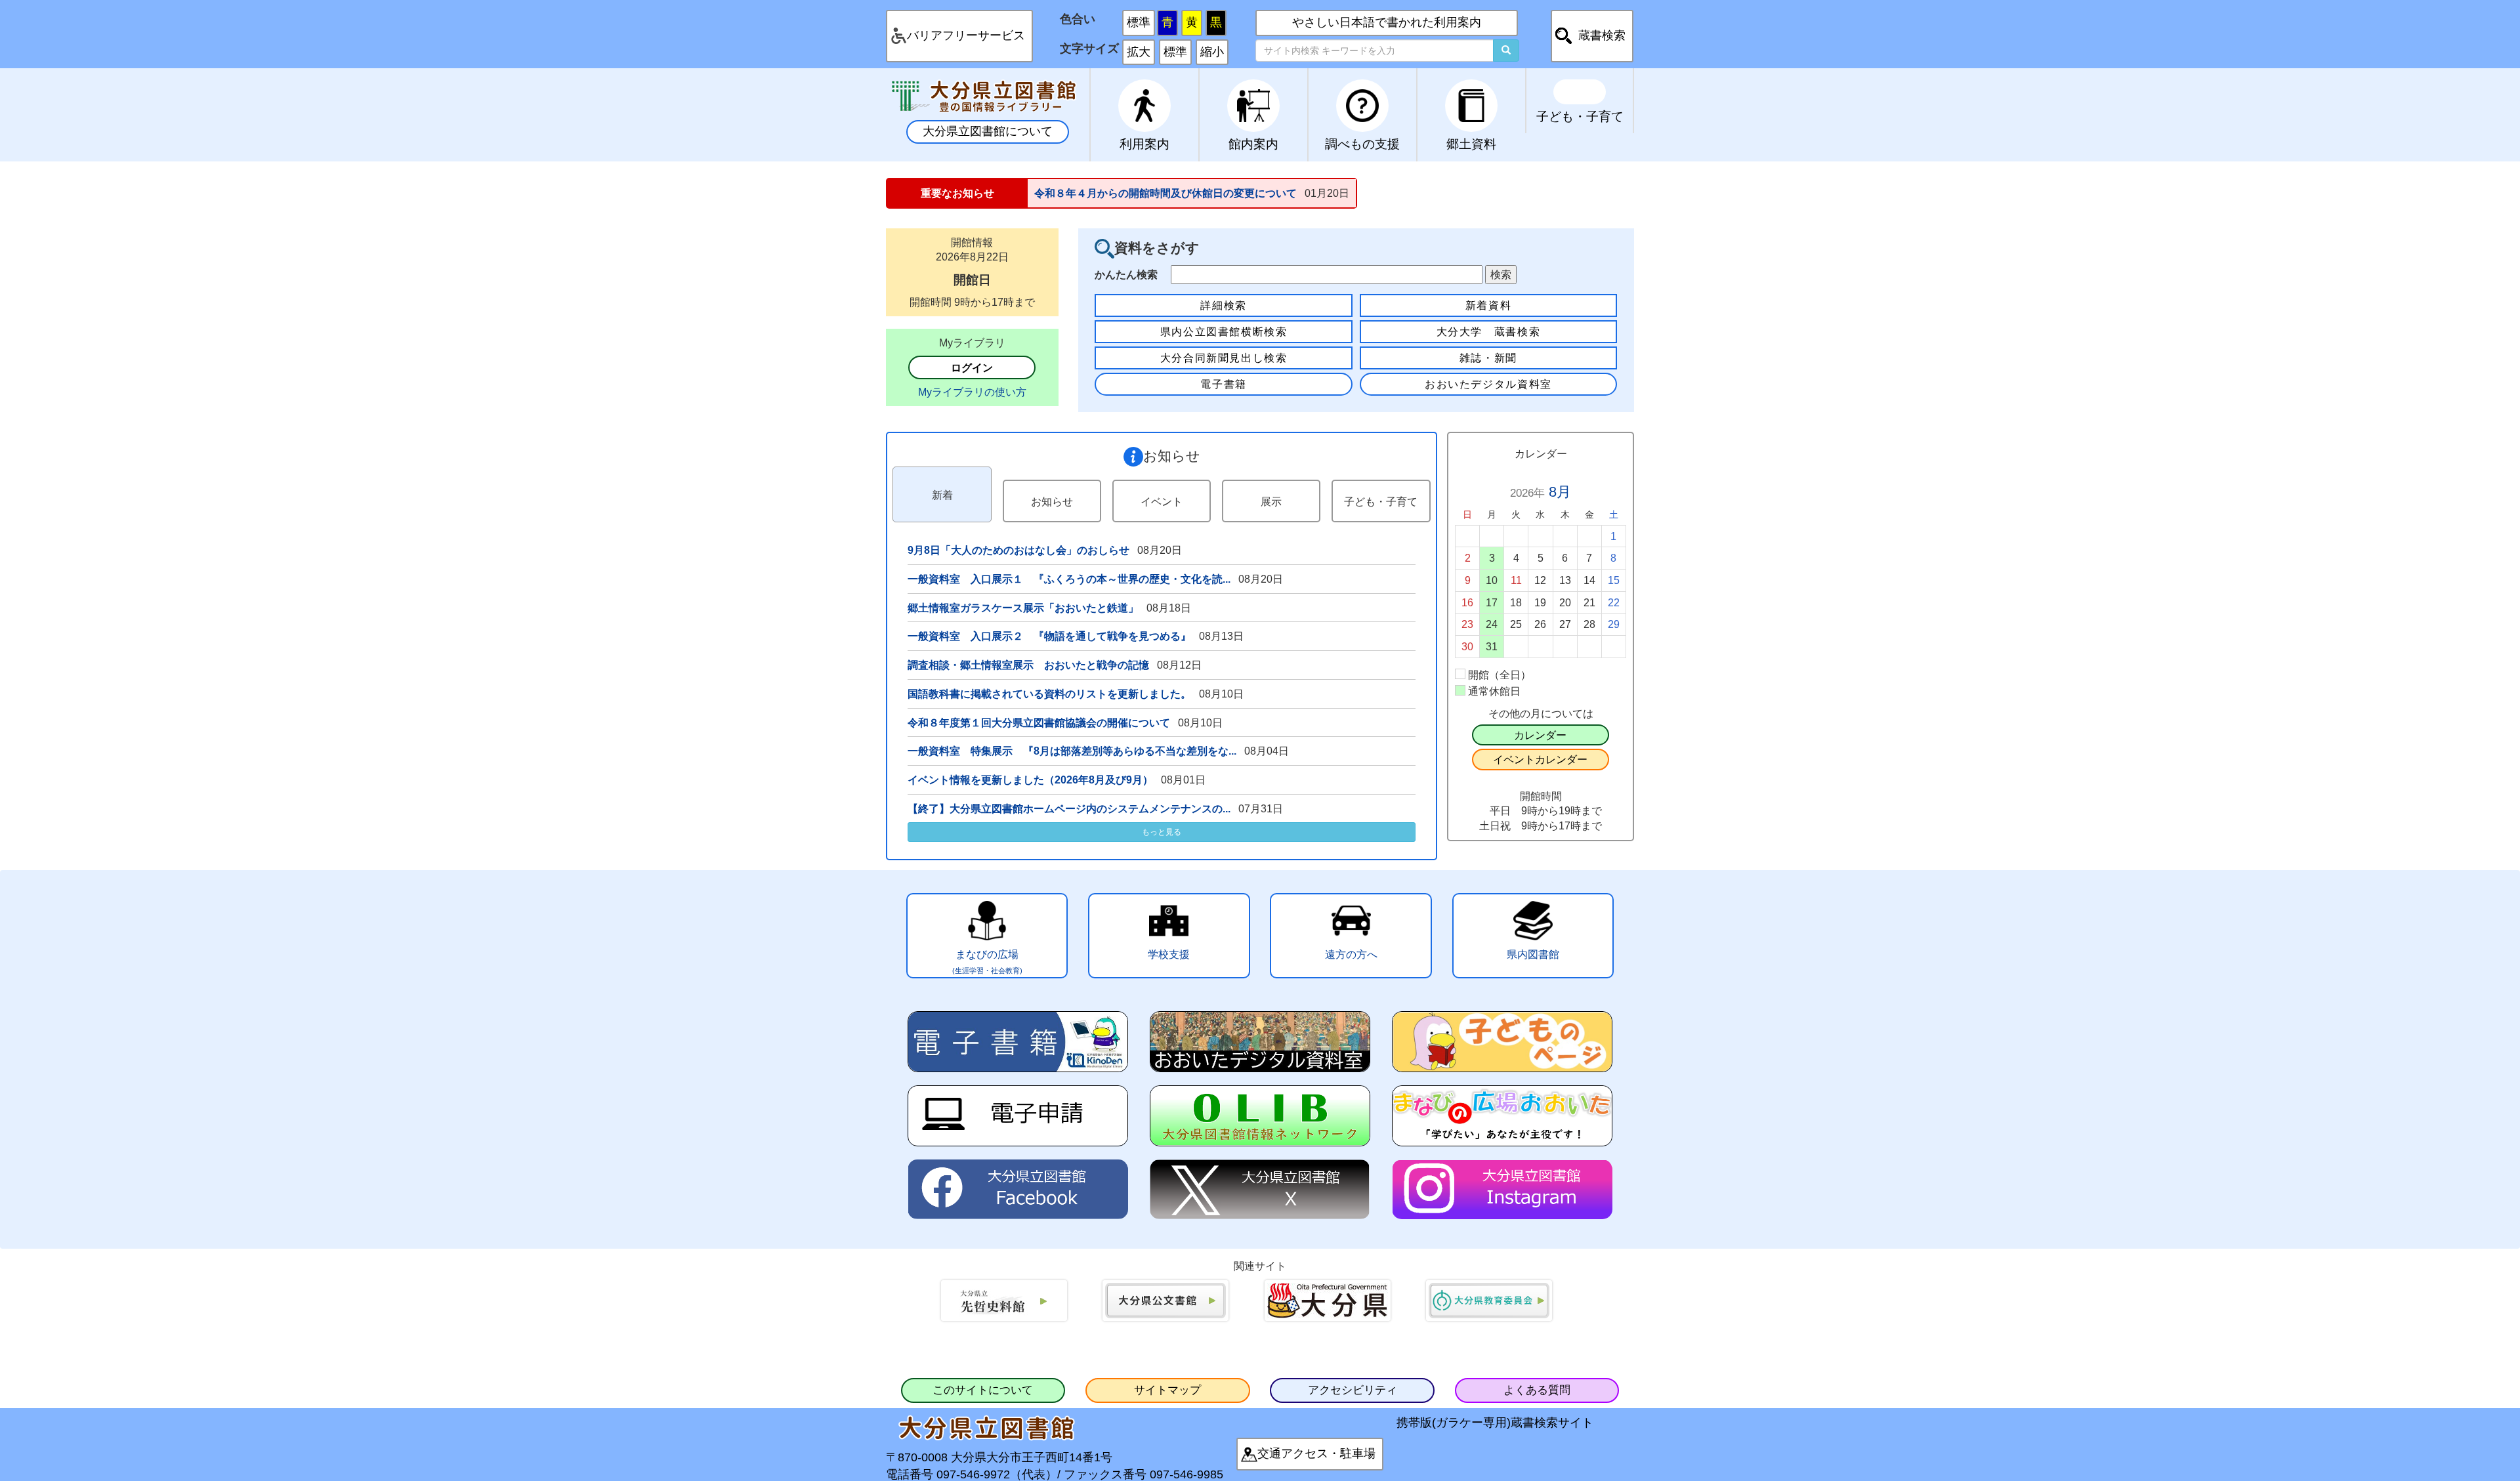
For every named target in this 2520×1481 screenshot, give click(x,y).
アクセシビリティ (1353, 1390)
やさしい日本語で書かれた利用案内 (1387, 22)
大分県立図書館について (988, 131)
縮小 (1212, 52)
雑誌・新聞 (1488, 358)
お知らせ (1052, 501)
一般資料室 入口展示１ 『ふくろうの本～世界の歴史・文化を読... (1069, 579)
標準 (1139, 22)
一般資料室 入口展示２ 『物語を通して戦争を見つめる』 (1049, 636)
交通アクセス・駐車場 (1316, 1453)
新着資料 (1488, 305)
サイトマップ (1167, 1390)
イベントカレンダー (1540, 759)
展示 (1271, 501)
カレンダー (1540, 735)
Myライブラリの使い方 (972, 392)
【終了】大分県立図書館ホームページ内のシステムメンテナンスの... (1069, 808)
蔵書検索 (1602, 35)
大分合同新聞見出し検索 (1224, 358)
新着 (942, 495)
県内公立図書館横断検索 (1224, 331)
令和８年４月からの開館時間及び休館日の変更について (1165, 193)
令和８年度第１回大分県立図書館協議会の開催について (1039, 722)
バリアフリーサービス (966, 35)
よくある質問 (1537, 1390)
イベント (1162, 501)
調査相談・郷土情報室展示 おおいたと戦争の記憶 (1028, 665)
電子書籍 (1223, 384)
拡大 (1139, 52)
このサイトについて (983, 1390)
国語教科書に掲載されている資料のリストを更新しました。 (1049, 694)
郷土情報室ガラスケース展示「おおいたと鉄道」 (1023, 608)
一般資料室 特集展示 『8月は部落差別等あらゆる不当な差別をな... (1072, 751)
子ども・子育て (1381, 501)
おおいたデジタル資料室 (1488, 384)
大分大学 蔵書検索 (1489, 331)
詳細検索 (1223, 305)
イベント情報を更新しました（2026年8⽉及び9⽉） (1030, 780)
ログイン (972, 367)
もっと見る (1162, 832)
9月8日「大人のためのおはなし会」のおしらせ (1018, 550)
